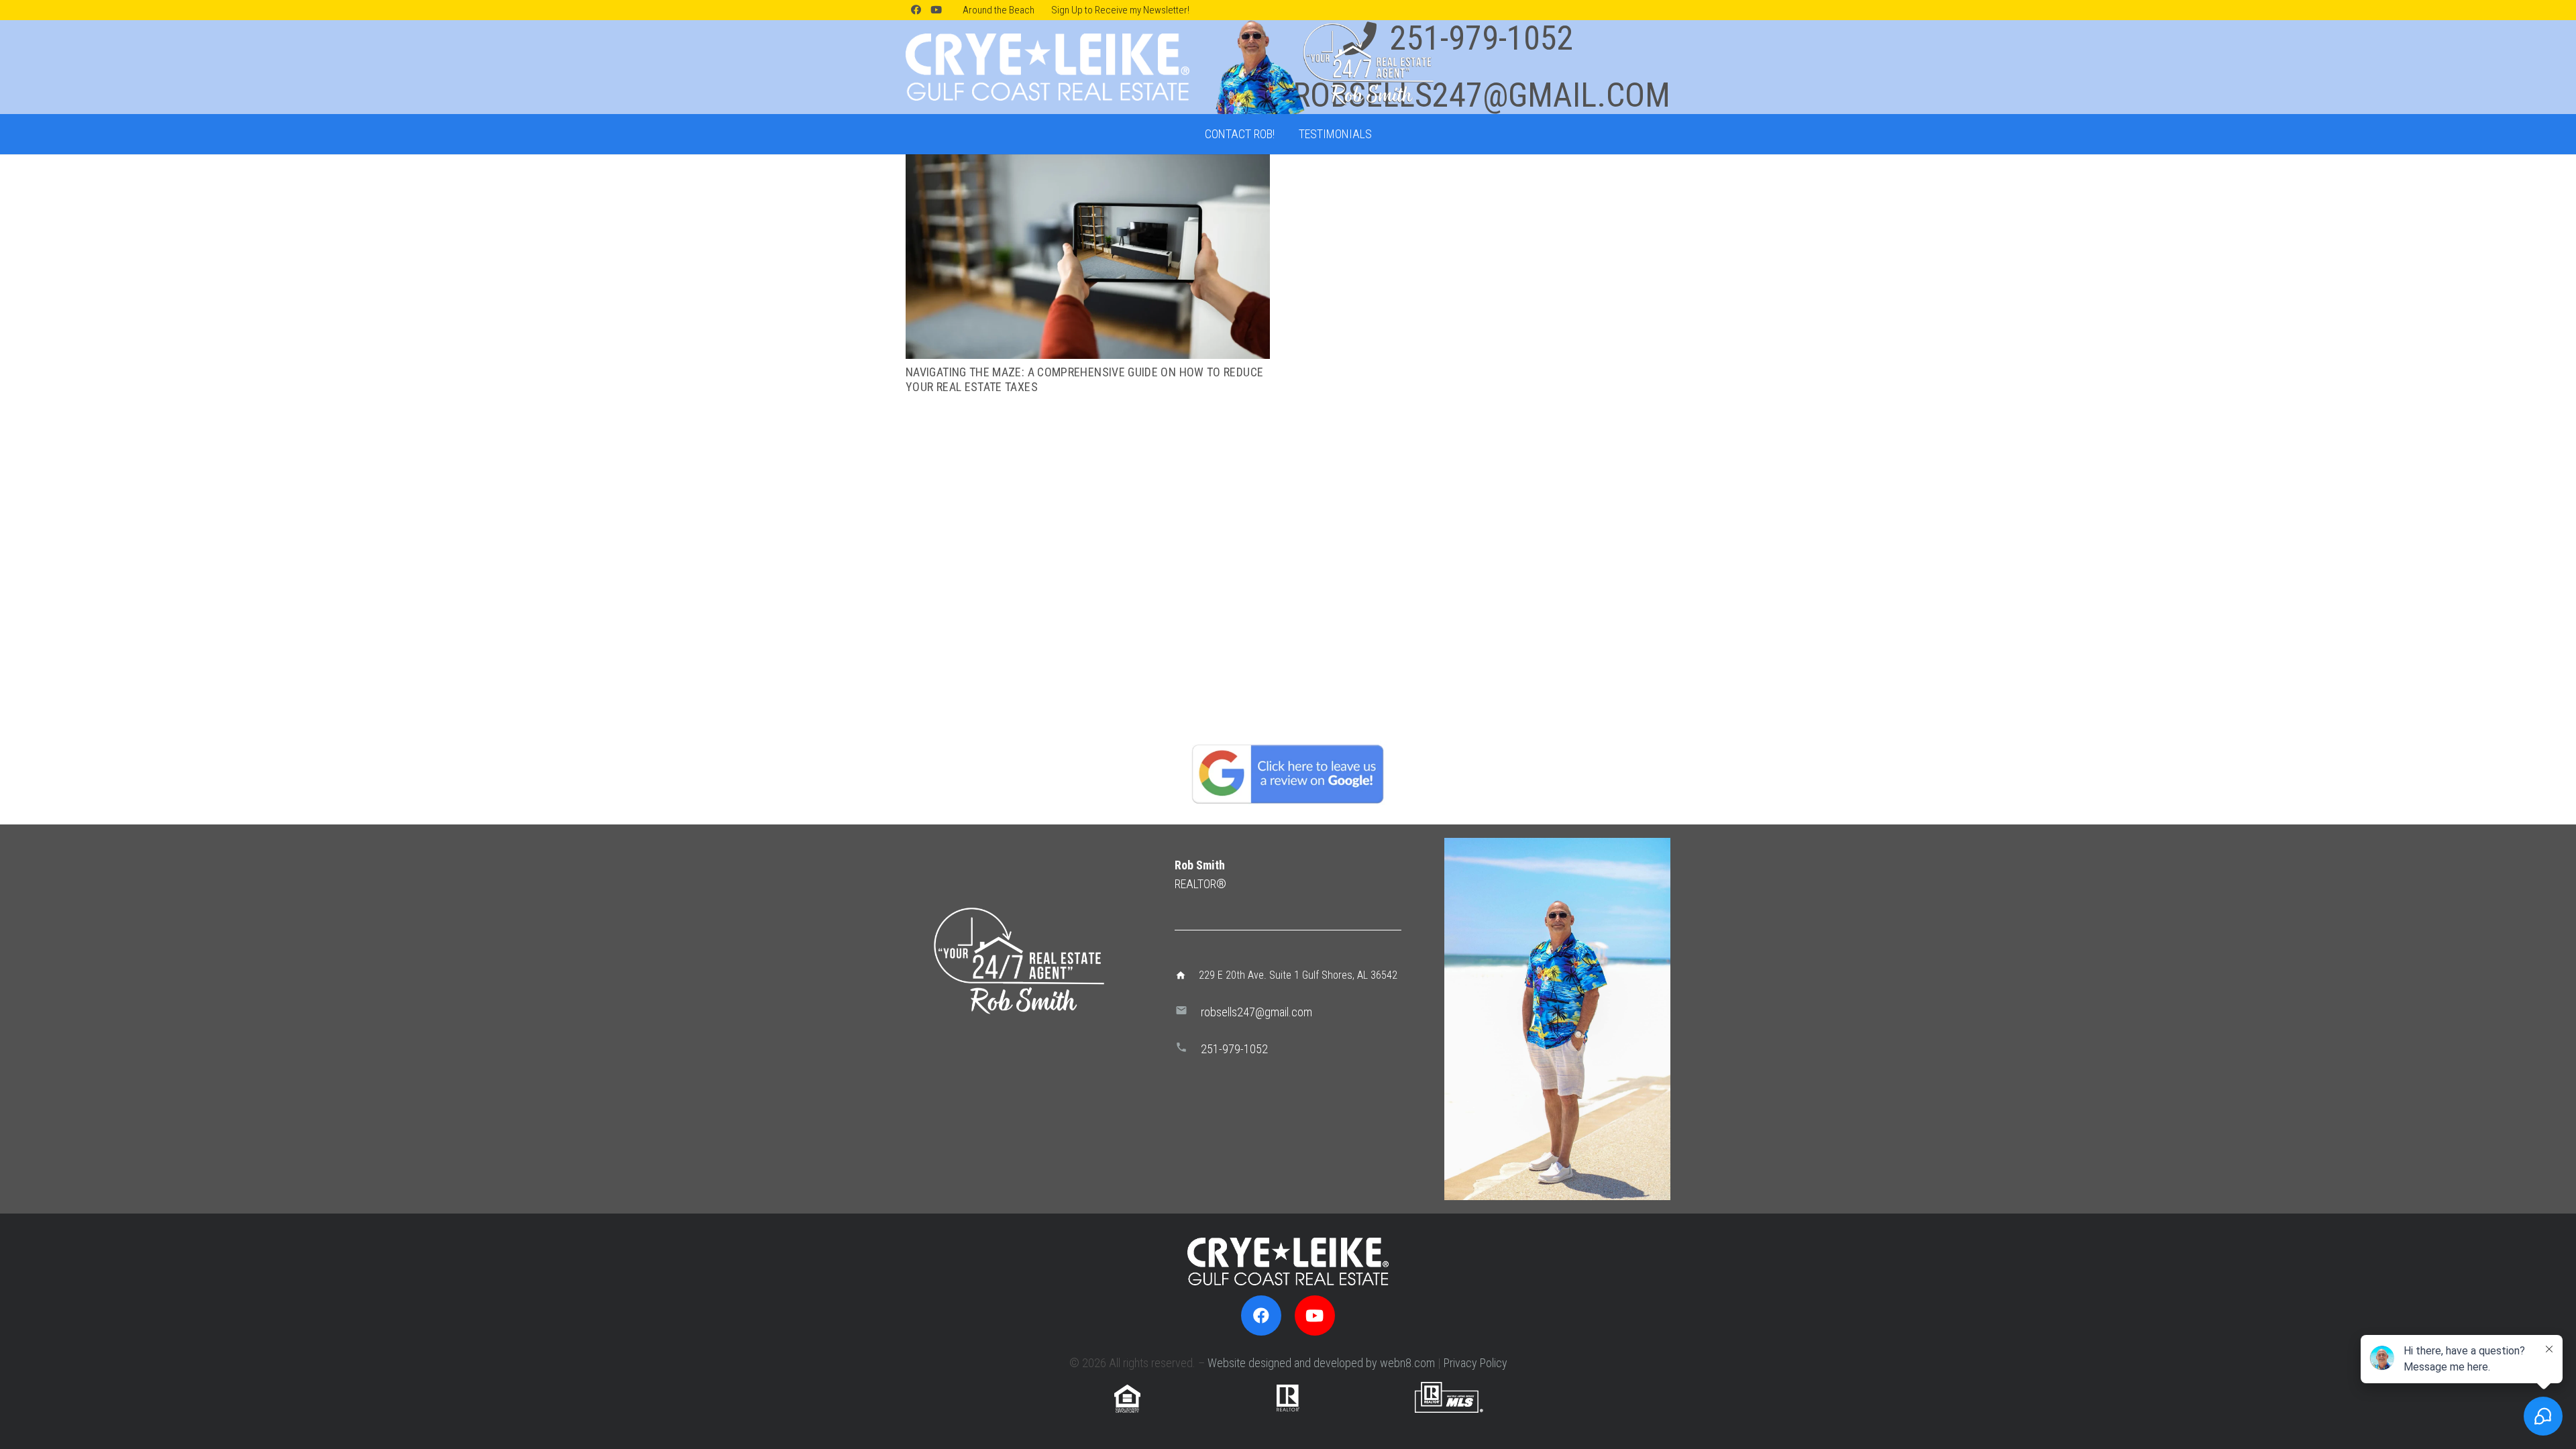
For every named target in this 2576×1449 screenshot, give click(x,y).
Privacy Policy (1475, 1363)
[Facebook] (916, 10)
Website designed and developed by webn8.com (1321, 1363)
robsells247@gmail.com (1256, 1012)
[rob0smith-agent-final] (1323, 67)
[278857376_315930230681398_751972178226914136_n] (1557, 1019)
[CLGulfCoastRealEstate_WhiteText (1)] (1048, 67)
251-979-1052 (1234, 1049)
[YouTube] (936, 10)
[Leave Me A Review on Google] (1288, 773)
